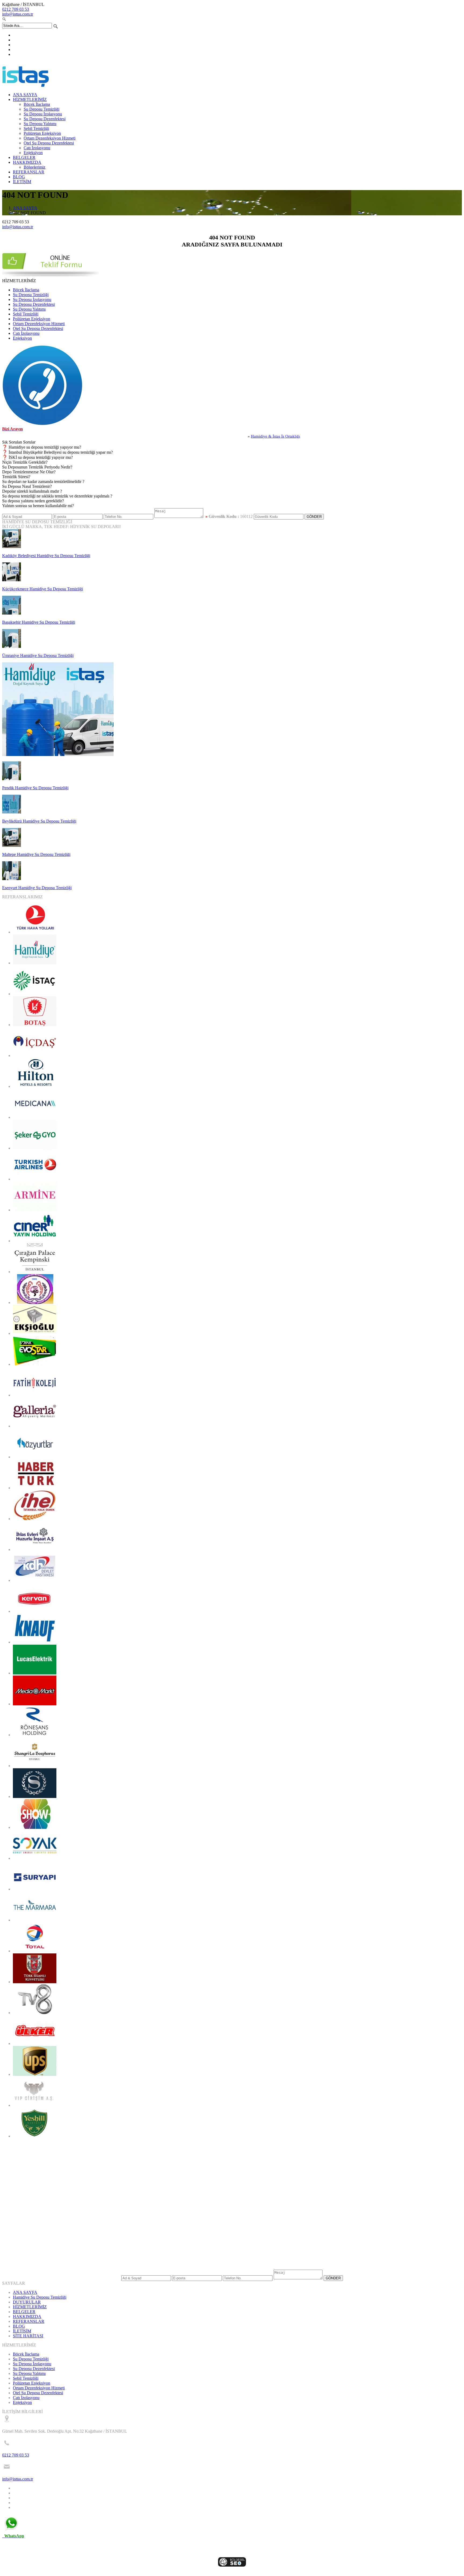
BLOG (19, 177)
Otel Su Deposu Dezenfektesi (49, 143)
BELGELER (24, 157)
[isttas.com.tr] (26, 86)
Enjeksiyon (33, 153)
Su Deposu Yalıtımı (40, 124)
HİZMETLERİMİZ (30, 99)
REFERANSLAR (29, 172)
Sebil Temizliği (36, 128)
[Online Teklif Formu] (50, 276)
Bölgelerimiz (35, 167)
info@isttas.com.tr (18, 14)
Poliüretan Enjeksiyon (42, 133)
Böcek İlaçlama (37, 104)
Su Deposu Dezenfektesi (45, 119)
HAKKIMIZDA (27, 162)
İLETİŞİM (22, 182)
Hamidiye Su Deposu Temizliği (40, 2297)
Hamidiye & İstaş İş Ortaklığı (228, 436)
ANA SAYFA (25, 95)
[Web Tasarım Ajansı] (232, 2565)
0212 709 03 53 (16, 9)
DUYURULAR (27, 2302)
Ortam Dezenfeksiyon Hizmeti (50, 138)
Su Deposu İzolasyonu (43, 114)
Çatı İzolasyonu (37, 148)
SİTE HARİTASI (28, 2336)
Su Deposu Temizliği (41, 109)
